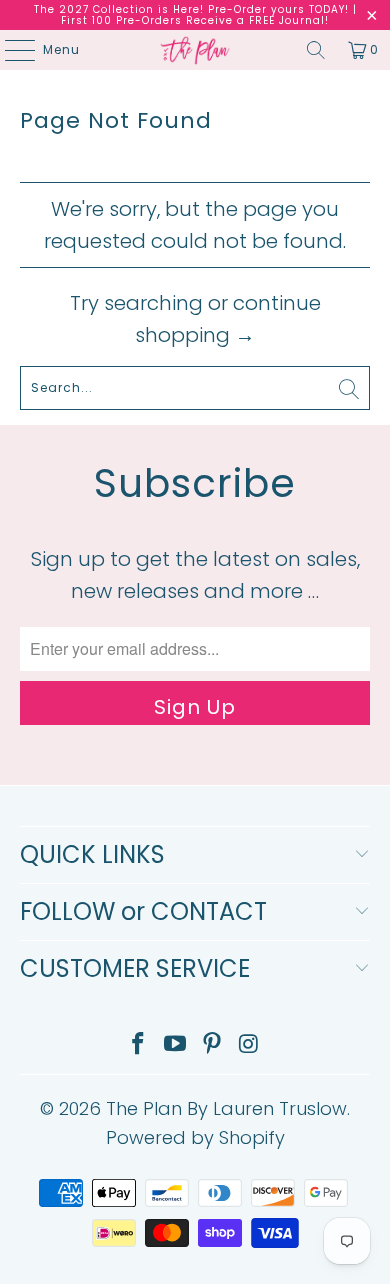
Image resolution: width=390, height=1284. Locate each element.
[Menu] (10, 50)
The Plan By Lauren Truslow (226, 1108)
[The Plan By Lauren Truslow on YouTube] (176, 1045)
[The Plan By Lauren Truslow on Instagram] (249, 1045)
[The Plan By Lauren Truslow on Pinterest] (213, 1045)
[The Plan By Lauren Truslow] (195, 50)
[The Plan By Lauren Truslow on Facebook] (139, 1045)
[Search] (316, 50)
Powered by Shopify (195, 1137)
